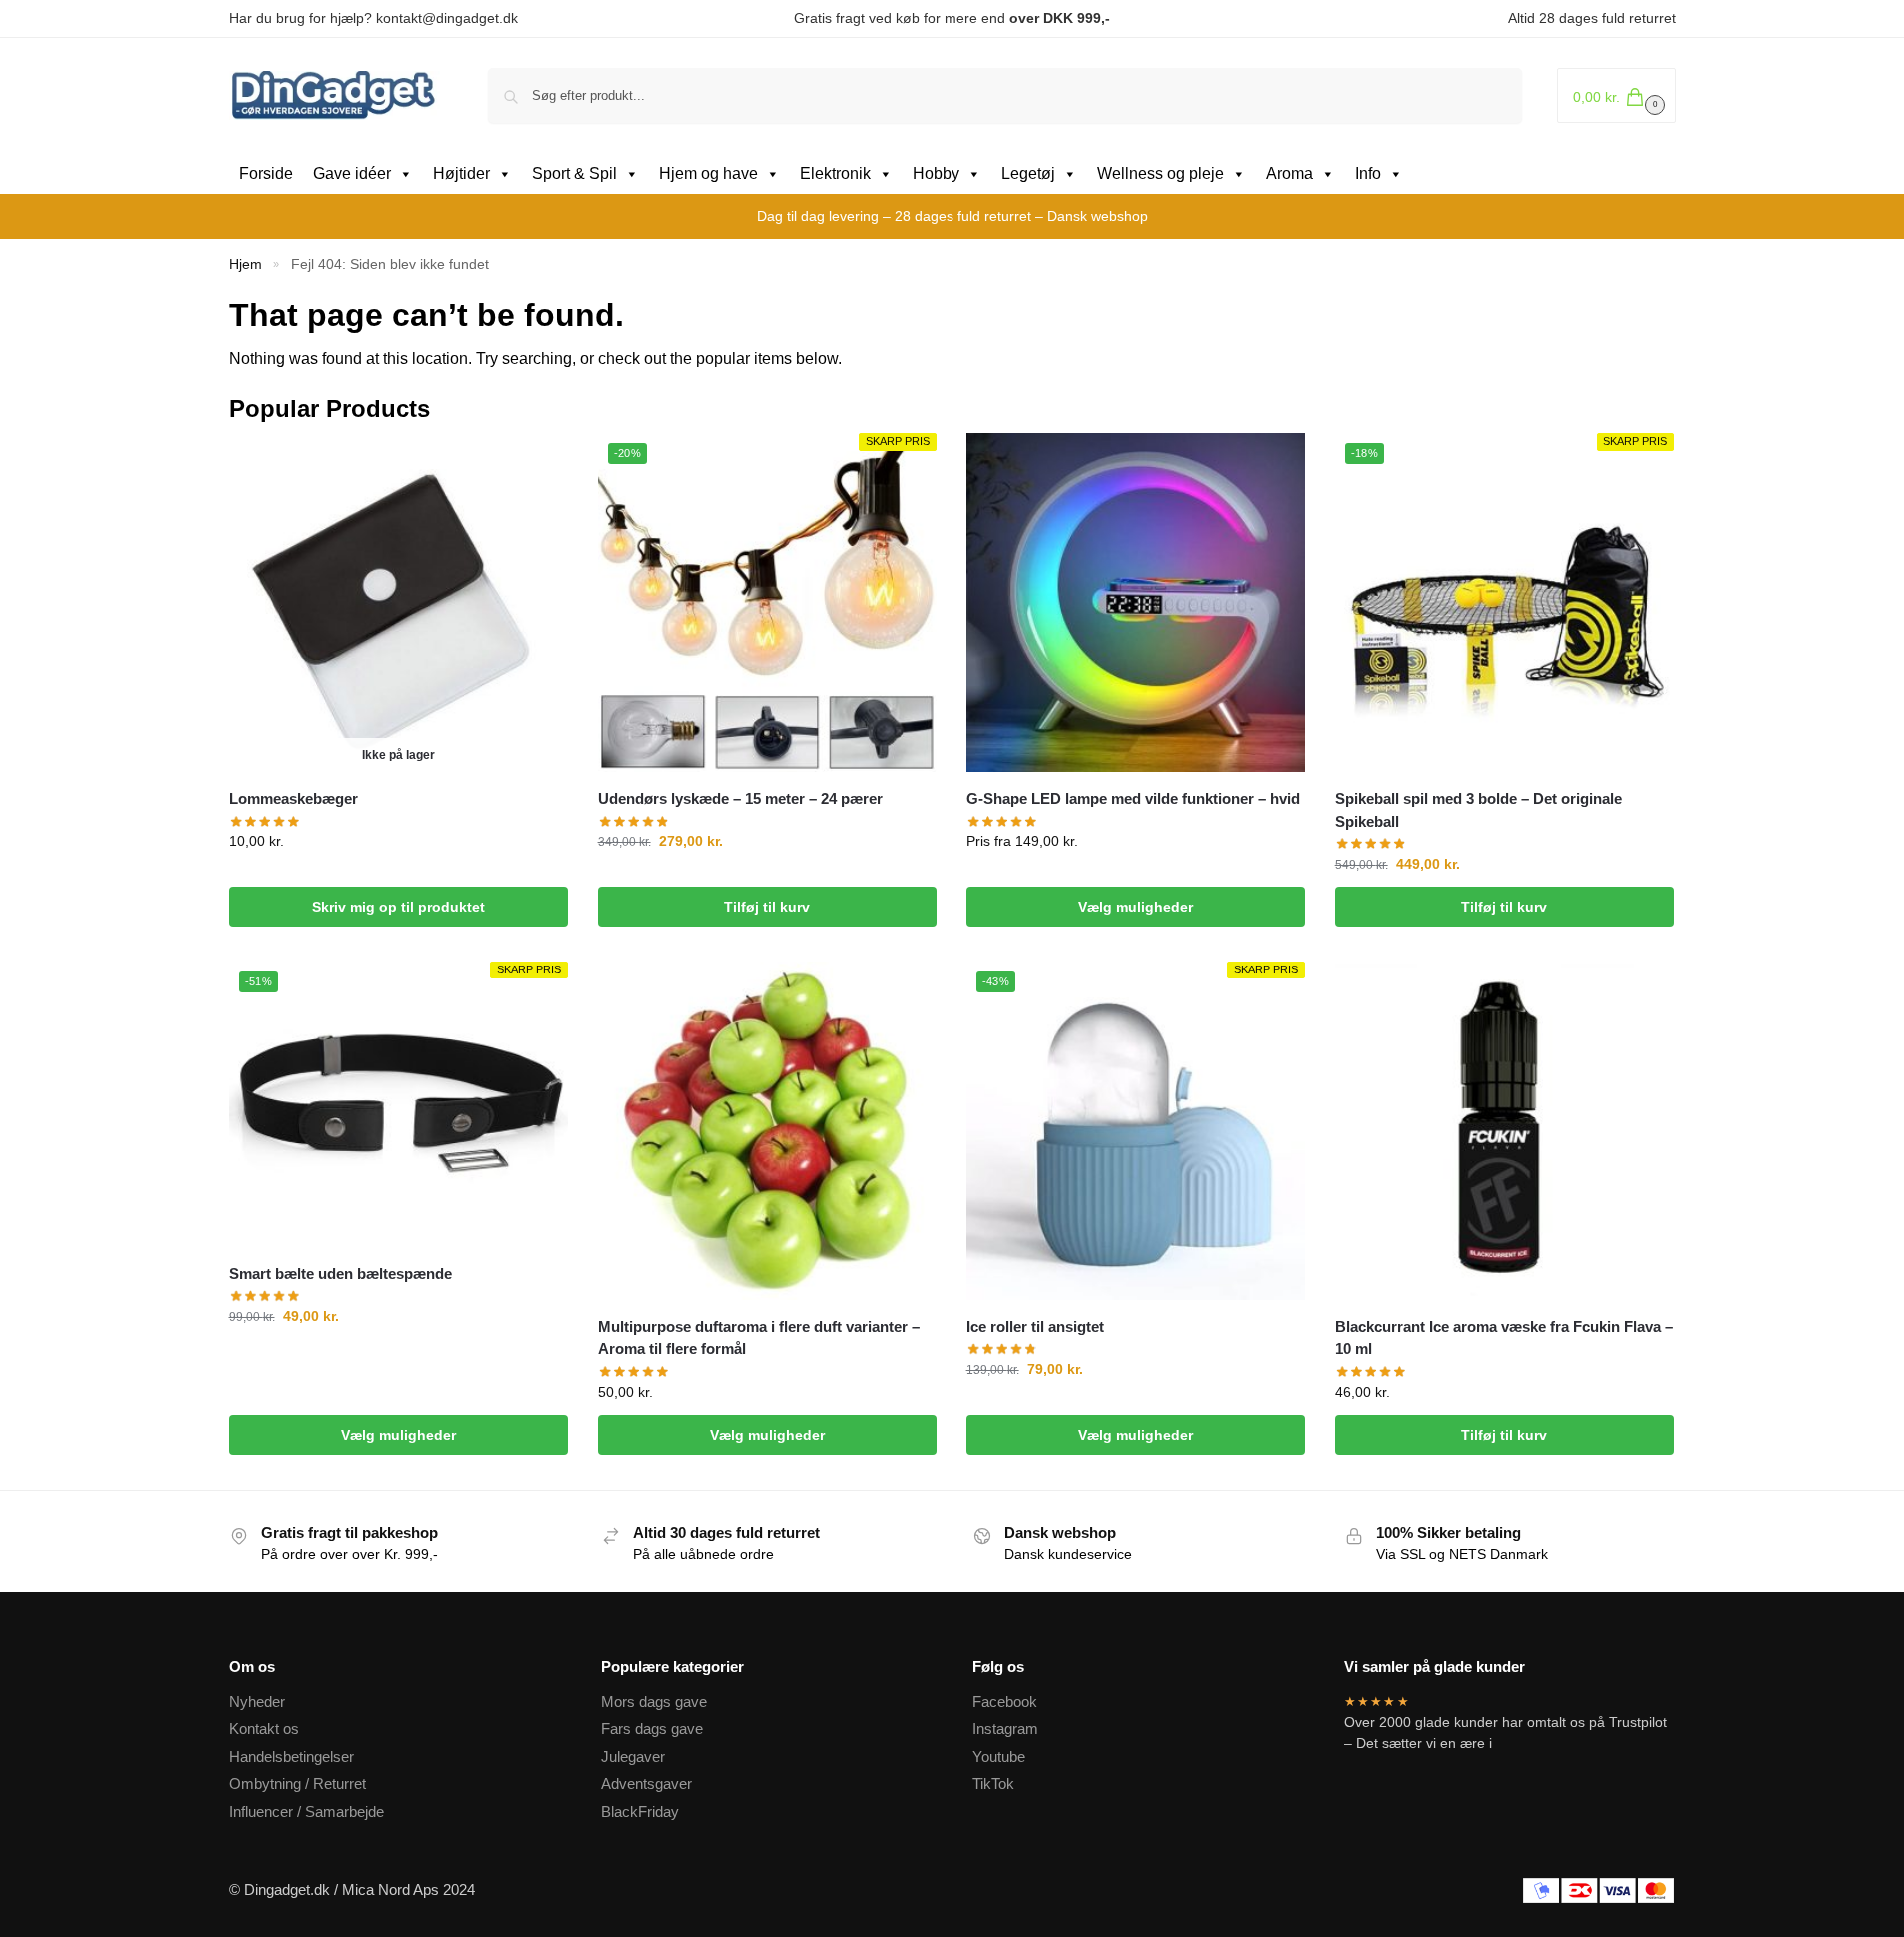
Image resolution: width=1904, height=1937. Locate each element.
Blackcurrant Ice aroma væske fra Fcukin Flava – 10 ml (1504, 1338)
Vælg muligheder (1136, 907)
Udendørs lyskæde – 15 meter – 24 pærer (740, 798)
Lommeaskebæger (293, 798)
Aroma (1290, 173)
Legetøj (1028, 173)
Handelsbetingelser (291, 1757)
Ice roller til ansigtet (1035, 1327)
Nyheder (257, 1702)
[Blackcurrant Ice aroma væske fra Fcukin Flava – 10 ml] (1505, 1131)
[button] (1617, 95)
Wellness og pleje (1161, 173)
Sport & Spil (574, 173)
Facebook (1005, 1702)
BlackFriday (640, 1812)
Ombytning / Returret (297, 1784)
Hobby (936, 173)
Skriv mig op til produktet (398, 907)
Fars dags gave (652, 1729)
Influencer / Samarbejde (306, 1812)
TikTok (993, 1784)
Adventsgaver (646, 1784)
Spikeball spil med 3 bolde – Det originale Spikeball (1479, 810)
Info (1368, 173)
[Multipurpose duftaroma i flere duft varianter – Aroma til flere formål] (767, 1131)
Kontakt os (264, 1729)
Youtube (999, 1757)
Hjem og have (708, 173)
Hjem (245, 264)
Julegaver (633, 1757)
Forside (266, 173)
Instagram (1005, 1729)
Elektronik (835, 173)
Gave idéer (352, 173)
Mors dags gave (654, 1702)
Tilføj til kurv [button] (767, 907)
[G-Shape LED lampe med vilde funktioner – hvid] (1136, 602)
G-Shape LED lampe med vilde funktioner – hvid (1133, 798)
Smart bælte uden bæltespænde (340, 1274)
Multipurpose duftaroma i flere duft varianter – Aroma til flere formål (759, 1338)
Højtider (461, 173)
